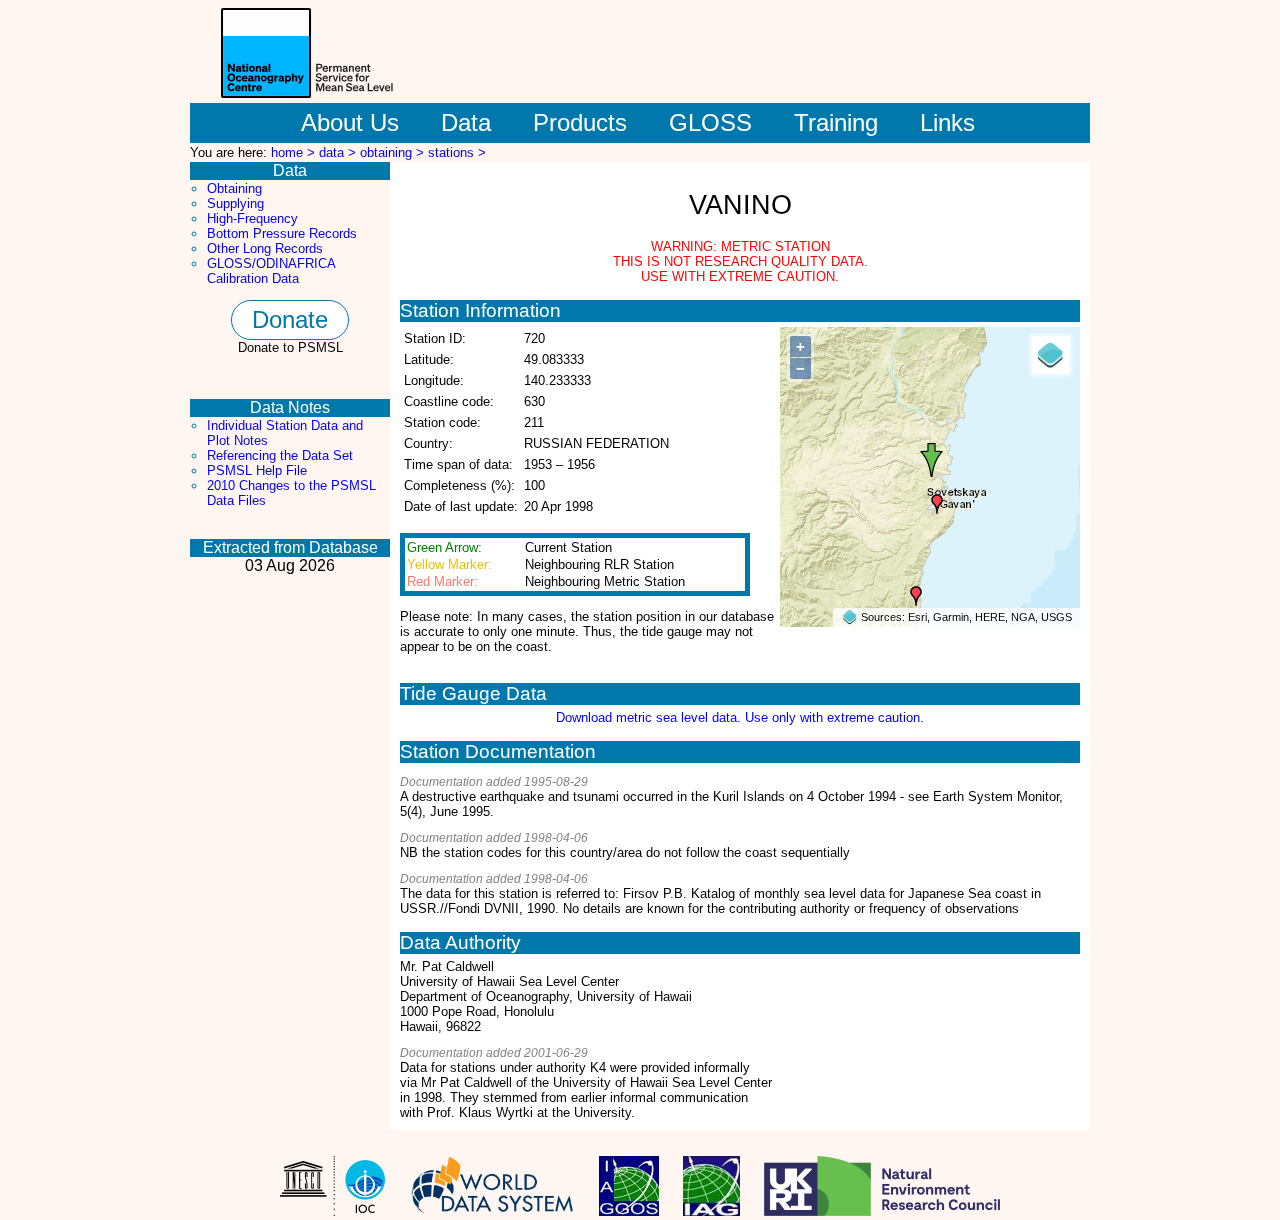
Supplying (235, 203)
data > (339, 152)
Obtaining (234, 188)
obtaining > (394, 152)
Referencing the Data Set (280, 455)
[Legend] (1051, 355)
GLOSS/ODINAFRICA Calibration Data (271, 271)
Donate (290, 319)
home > (295, 152)
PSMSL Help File (257, 470)
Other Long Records (265, 248)
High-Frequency (252, 218)
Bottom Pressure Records (282, 233)
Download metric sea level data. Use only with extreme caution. (740, 717)
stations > (457, 152)
